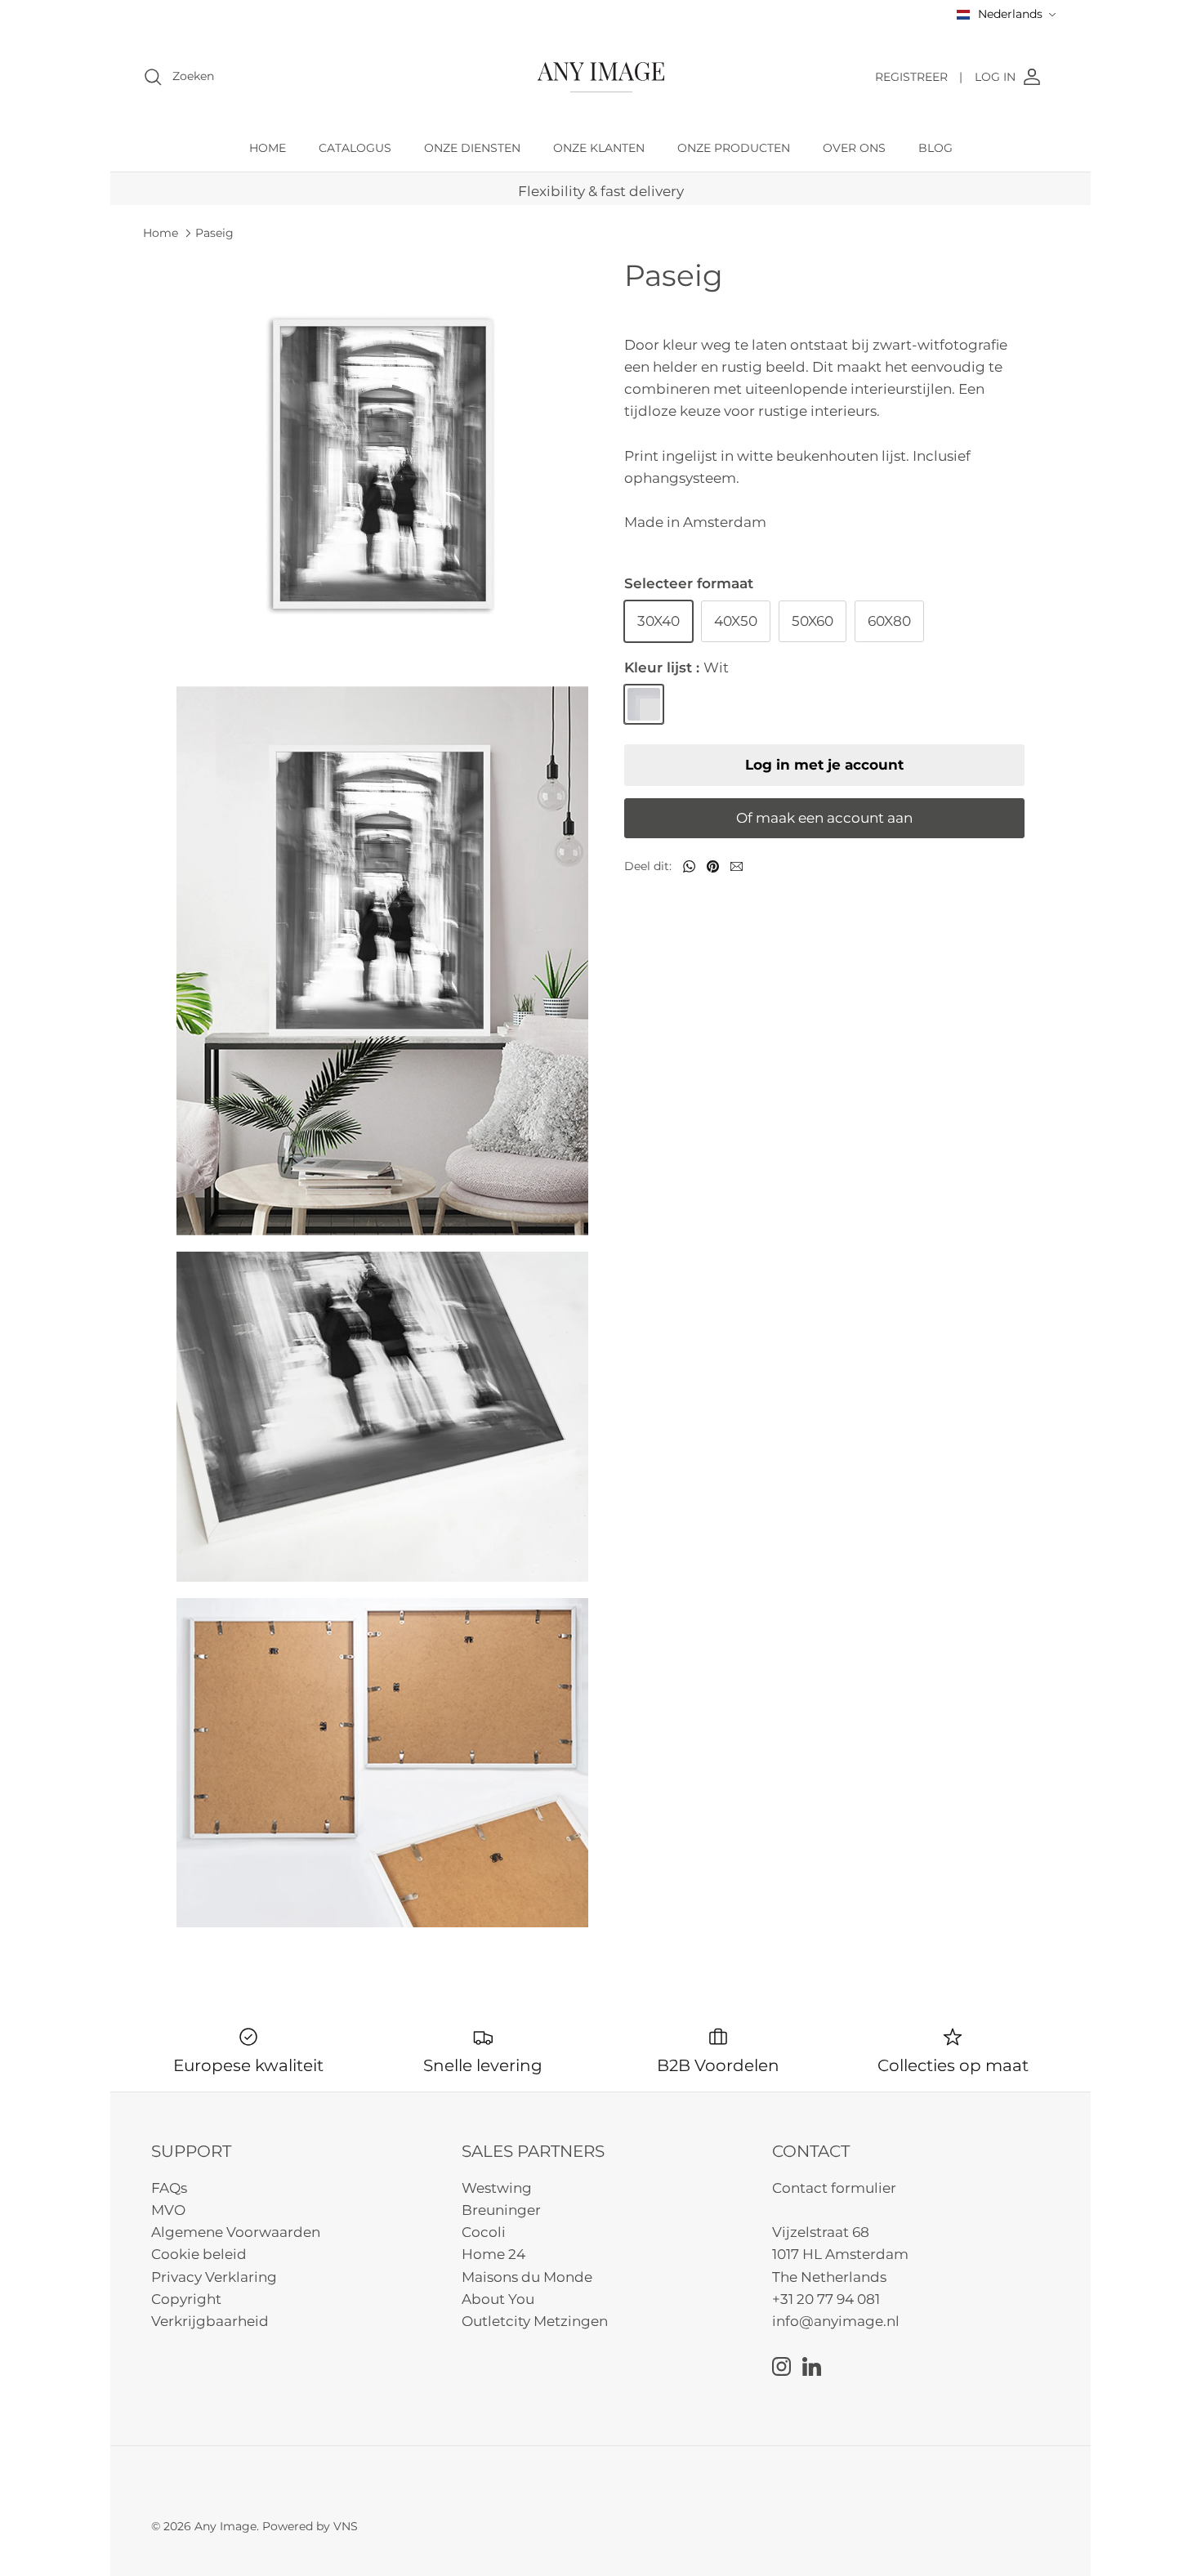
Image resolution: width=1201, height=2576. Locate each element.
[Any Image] (601, 77)
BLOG (935, 148)
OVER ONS (854, 148)
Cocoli (484, 2232)
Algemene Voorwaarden (236, 2232)
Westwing (497, 2188)
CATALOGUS (355, 148)
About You (498, 2299)
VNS (346, 2526)
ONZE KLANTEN (599, 148)
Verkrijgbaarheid (210, 2321)
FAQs (169, 2188)
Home (161, 233)
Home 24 (493, 2254)
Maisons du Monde (527, 2277)
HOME (268, 148)
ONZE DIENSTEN (472, 148)
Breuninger (501, 2210)
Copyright (186, 2299)
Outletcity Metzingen (535, 2321)
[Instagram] (781, 2366)
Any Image (225, 2526)
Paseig (214, 233)
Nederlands (1010, 14)
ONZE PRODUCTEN (734, 148)
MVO (168, 2210)
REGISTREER (919, 77)
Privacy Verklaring (214, 2277)
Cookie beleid (199, 2254)
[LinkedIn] (812, 2366)
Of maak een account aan (824, 818)
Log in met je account (824, 765)
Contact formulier (834, 2188)
